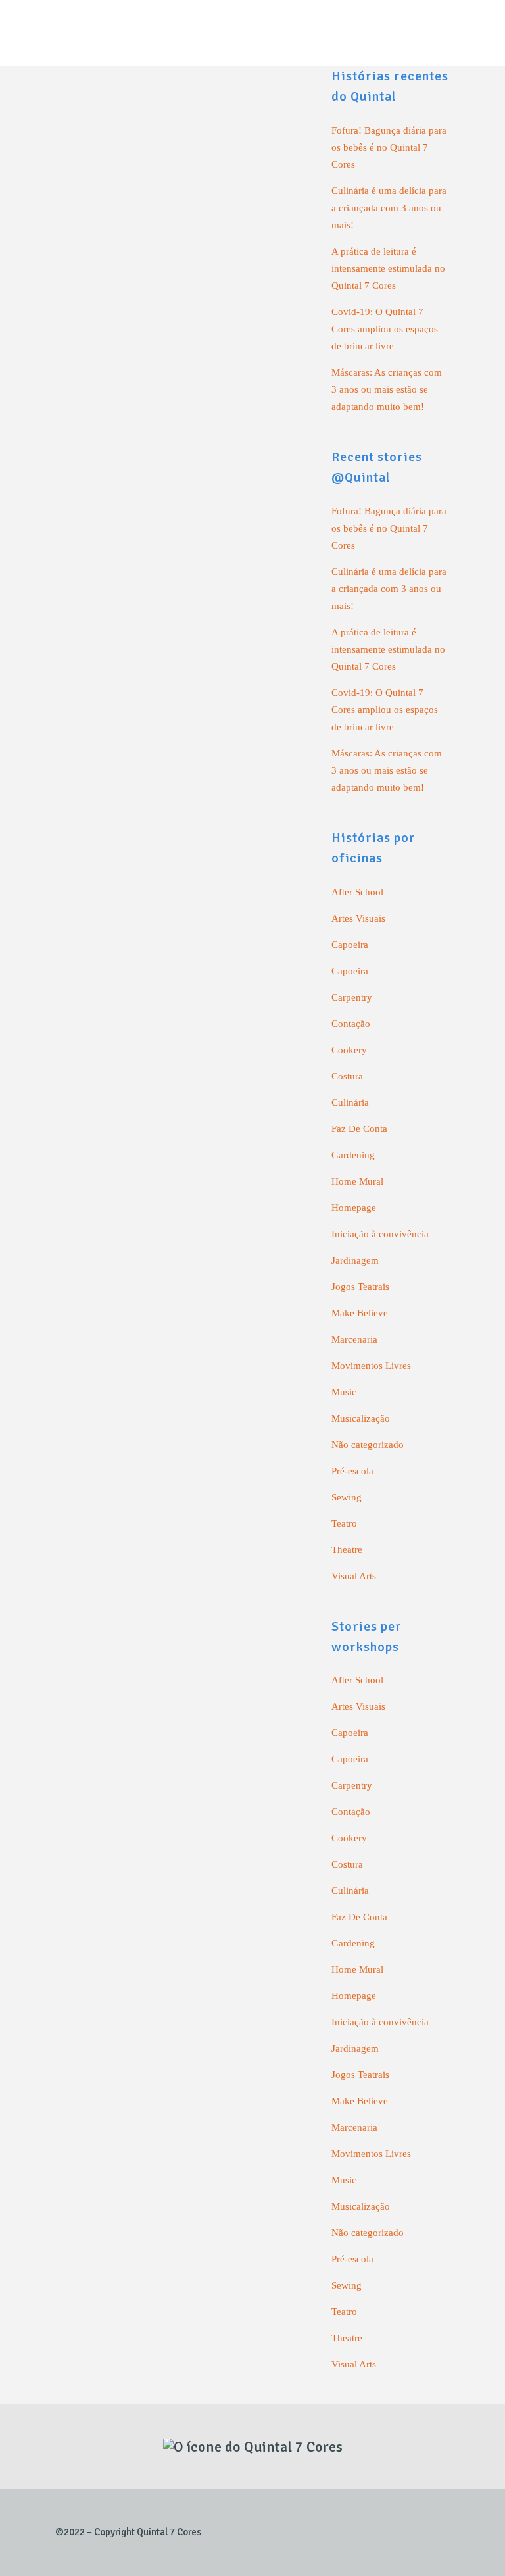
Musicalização (361, 1418)
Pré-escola (352, 1471)
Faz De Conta (359, 1129)
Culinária (350, 1102)
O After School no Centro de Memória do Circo (178, 774)
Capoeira (350, 945)
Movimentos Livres (371, 1366)
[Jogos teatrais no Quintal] (180, 1636)
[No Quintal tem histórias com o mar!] (180, 966)
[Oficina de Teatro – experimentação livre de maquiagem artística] (180, 204)
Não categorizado (368, 1445)
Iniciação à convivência (380, 1234)
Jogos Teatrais (360, 1287)
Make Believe (360, 1313)
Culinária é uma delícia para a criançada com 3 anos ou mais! (389, 208)
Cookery (349, 1050)
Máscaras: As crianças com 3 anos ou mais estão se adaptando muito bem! (387, 389)
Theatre (347, 1550)
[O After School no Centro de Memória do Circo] (180, 662)
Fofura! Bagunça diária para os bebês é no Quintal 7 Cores (389, 147)
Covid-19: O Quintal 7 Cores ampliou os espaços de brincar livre (385, 329)
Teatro (344, 1523)
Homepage (354, 1208)
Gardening (353, 1155)
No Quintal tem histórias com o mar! (152, 1068)
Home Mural (357, 1181)
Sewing (347, 1497)
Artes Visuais (358, 918)
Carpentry (352, 997)
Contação (351, 1024)
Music (344, 1392)
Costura (347, 1076)
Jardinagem (355, 1260)
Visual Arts (354, 1576)
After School (357, 892)
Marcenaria (354, 1339)
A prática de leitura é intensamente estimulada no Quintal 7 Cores (388, 268)
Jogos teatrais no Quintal (125, 2148)
